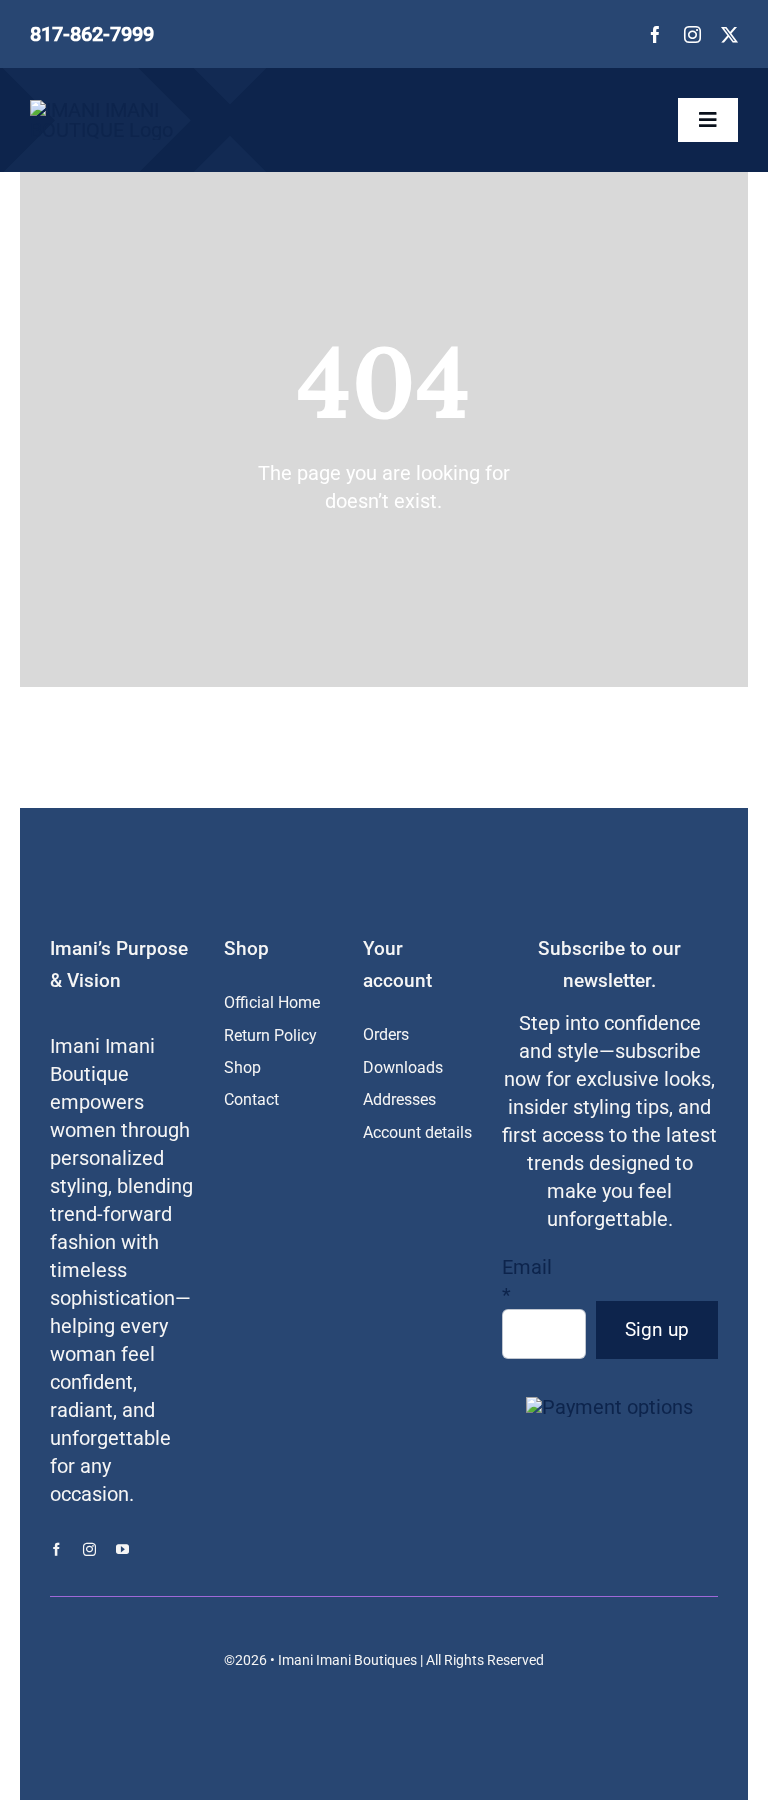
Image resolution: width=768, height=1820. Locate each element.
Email (527, 1281)
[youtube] (122, 1549)
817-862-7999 (92, 34)
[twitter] (729, 34)
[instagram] (692, 34)
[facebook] (655, 34)
